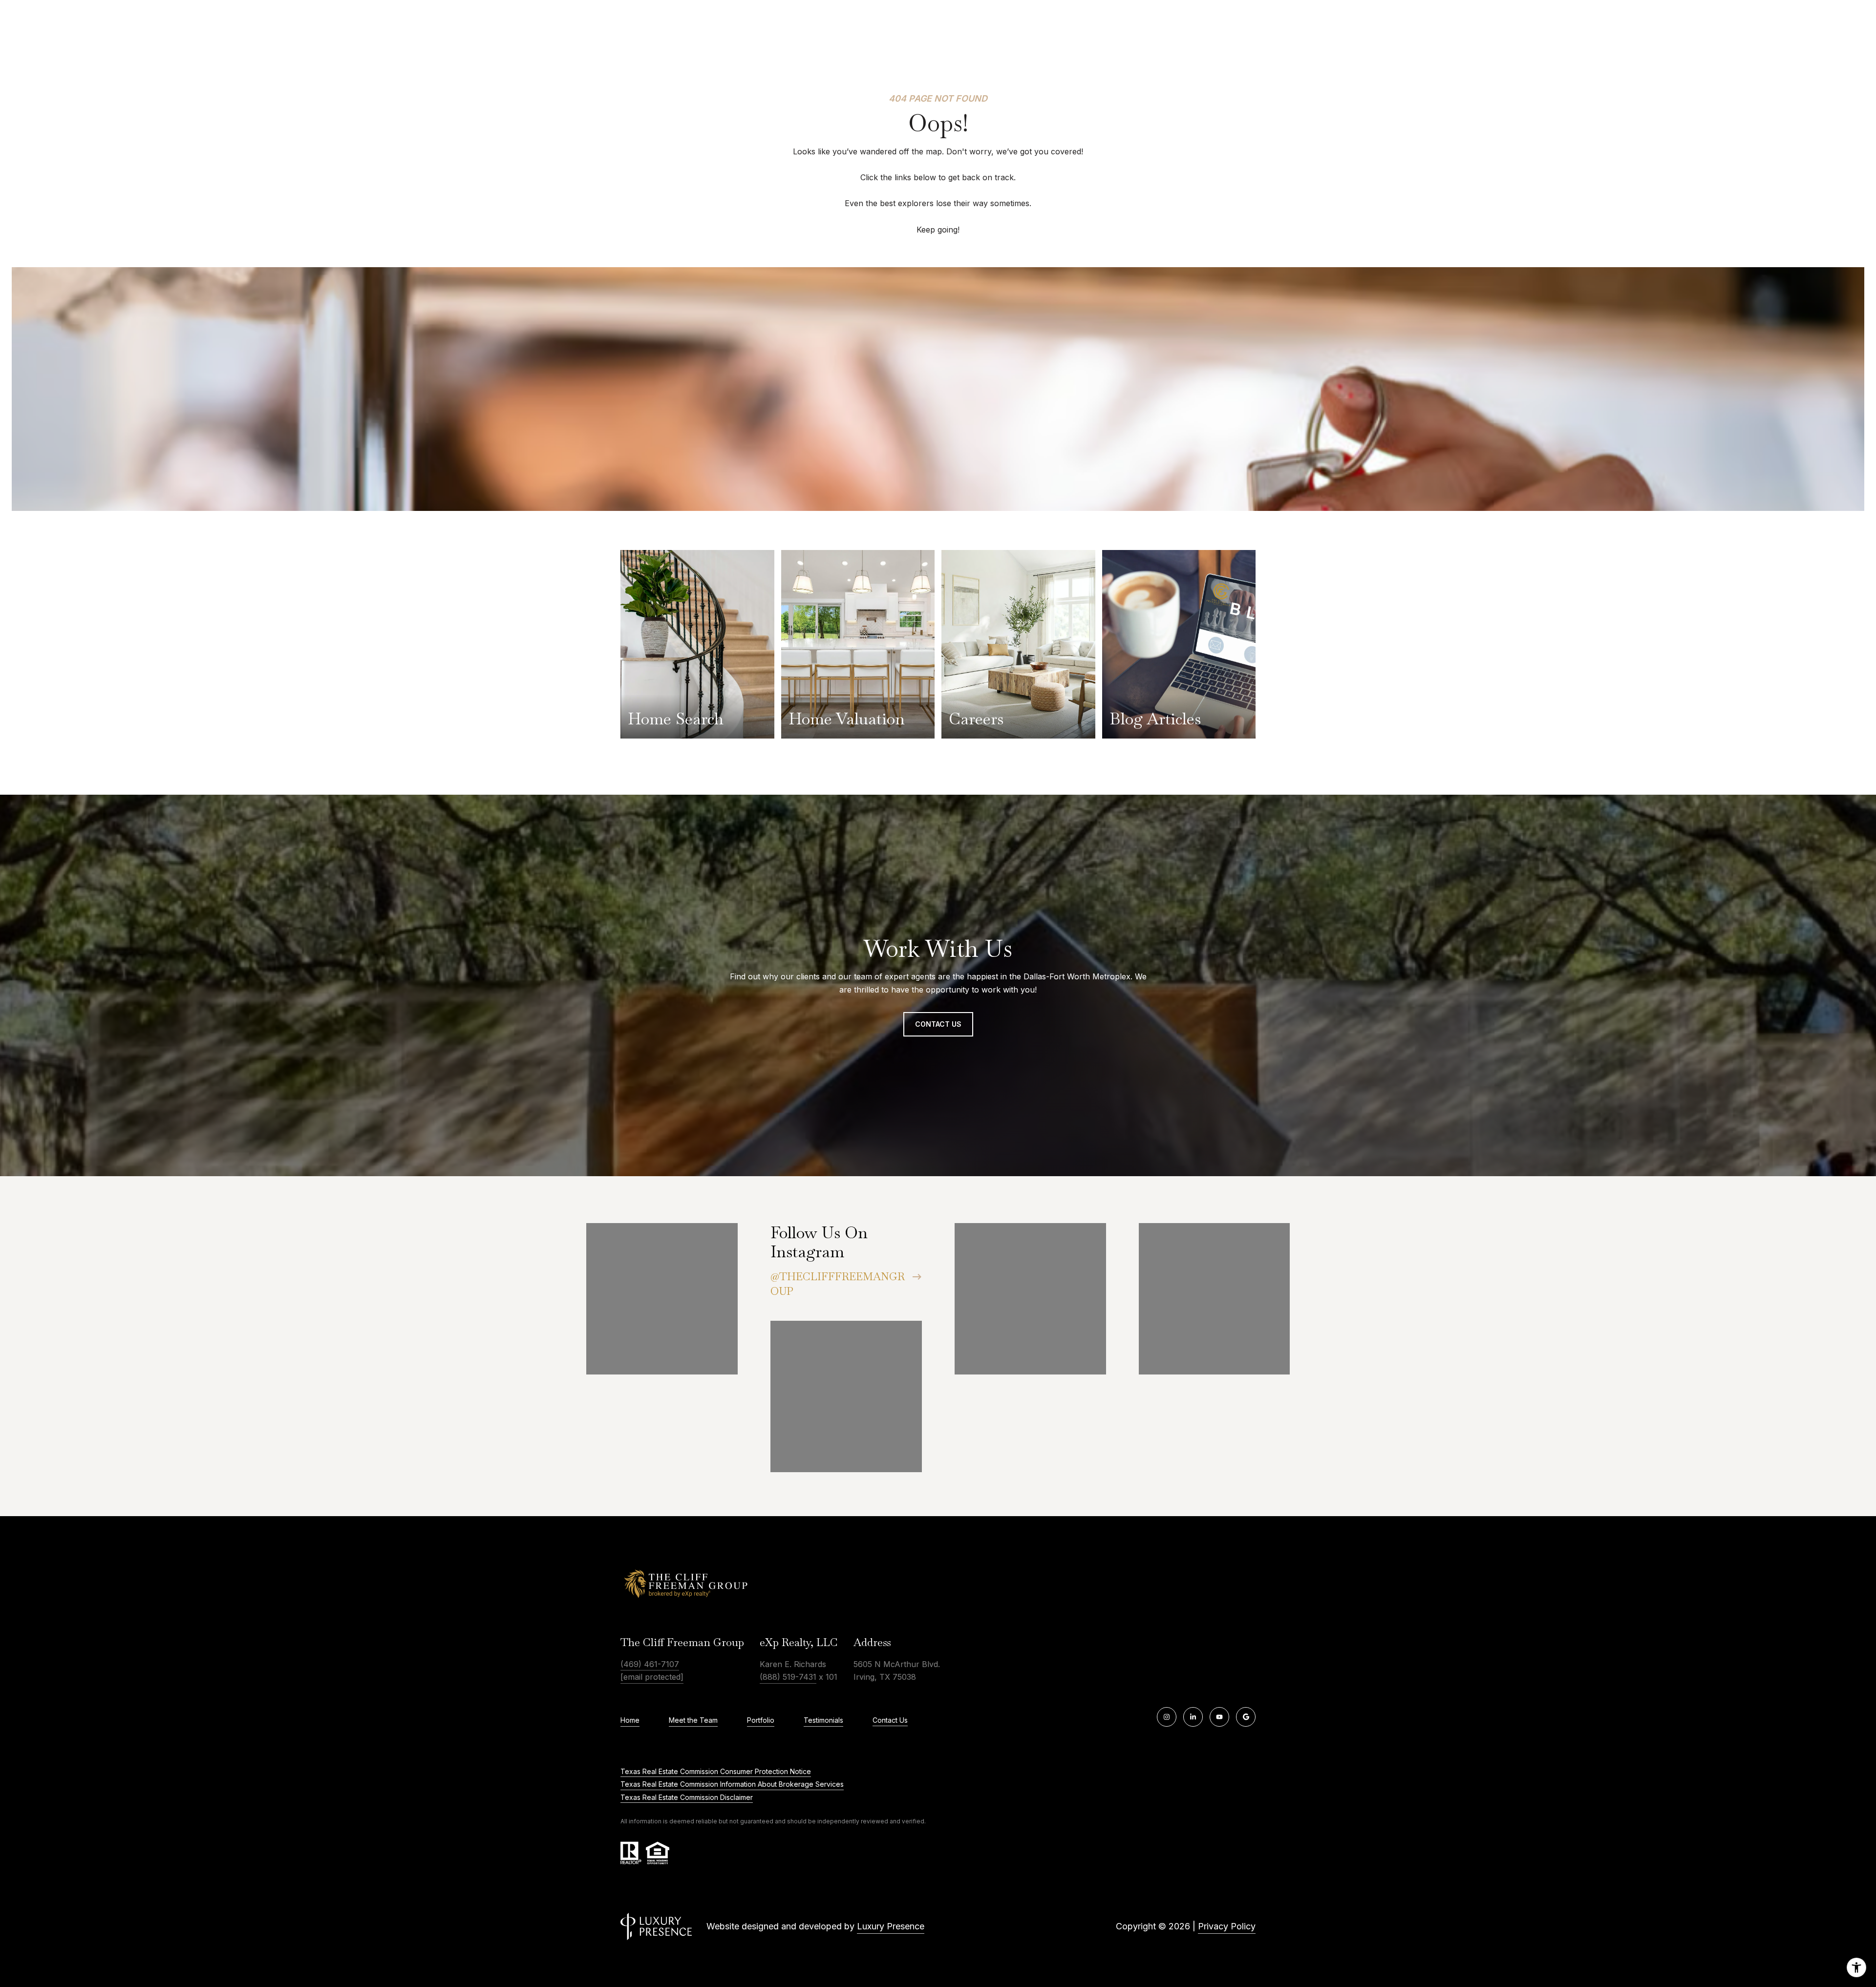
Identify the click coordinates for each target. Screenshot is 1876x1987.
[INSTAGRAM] (1167, 1717)
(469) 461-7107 (650, 1664)
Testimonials (823, 1720)
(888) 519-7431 (788, 1677)
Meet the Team (693, 1720)
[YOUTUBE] (1219, 1717)
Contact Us (890, 1720)
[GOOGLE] (1246, 1717)
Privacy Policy (1227, 1926)
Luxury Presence (891, 1926)
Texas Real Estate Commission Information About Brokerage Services (732, 1784)
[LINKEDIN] (1193, 1717)
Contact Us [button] (938, 1024)
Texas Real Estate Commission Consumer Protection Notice (716, 1771)
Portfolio (761, 1720)
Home (630, 1720)
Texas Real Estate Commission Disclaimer (687, 1797)
